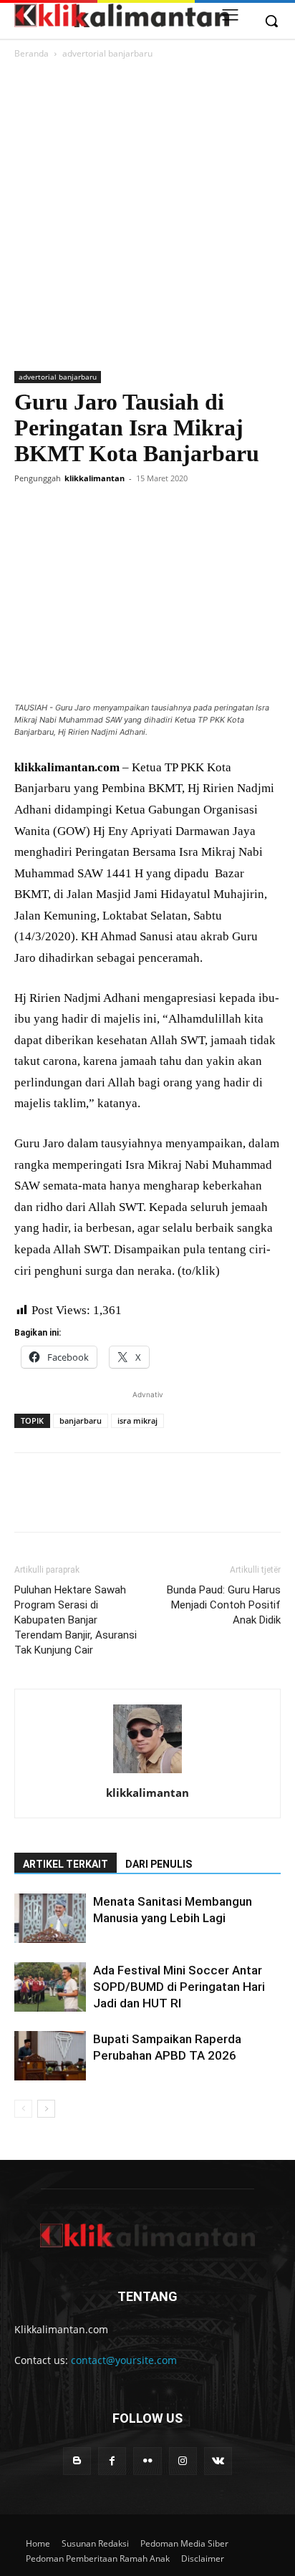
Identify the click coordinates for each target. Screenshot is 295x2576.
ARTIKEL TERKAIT (66, 1864)
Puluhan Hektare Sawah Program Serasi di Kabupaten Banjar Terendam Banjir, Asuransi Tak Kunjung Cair (76, 1620)
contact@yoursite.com (124, 2360)
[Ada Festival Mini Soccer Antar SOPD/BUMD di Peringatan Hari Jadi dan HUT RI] (50, 1987)
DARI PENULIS (159, 1864)
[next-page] (46, 2109)
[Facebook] (29, 511)
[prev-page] (23, 2109)
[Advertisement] (147, 216)
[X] (62, 511)
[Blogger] (77, 2461)
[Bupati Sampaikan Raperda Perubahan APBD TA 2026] (50, 2056)
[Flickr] (147, 2461)
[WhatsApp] (127, 511)
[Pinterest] (95, 511)
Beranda (32, 53)
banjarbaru (81, 1420)
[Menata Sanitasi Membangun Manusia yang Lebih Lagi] (50, 1918)
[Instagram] (183, 2461)
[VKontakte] (218, 2461)
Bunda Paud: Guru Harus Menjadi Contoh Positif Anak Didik (224, 1605)
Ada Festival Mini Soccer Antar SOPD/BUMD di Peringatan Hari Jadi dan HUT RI (179, 1987)
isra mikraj (137, 1420)
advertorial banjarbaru (107, 53)
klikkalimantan (95, 478)
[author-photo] (147, 1773)
